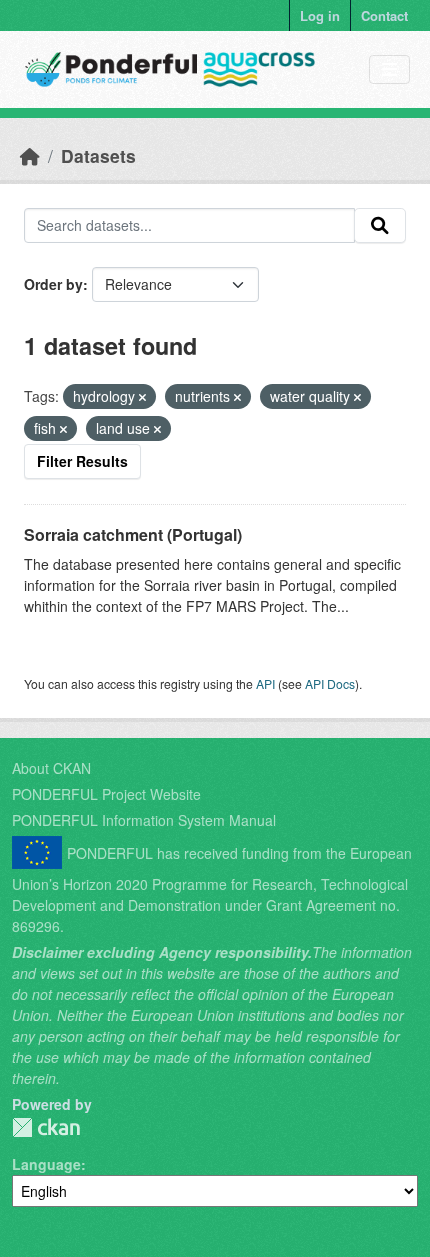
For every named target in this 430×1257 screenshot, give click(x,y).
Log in (320, 15)
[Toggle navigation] (389, 69)
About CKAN (51, 768)
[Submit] (380, 226)
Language (46, 1164)
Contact (384, 15)
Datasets (98, 155)
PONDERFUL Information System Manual (144, 820)
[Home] (30, 155)
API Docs (330, 683)
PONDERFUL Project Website (106, 794)
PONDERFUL (46, 1127)
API (265, 683)
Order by (53, 284)
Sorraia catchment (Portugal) (133, 534)
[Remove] (142, 397)
